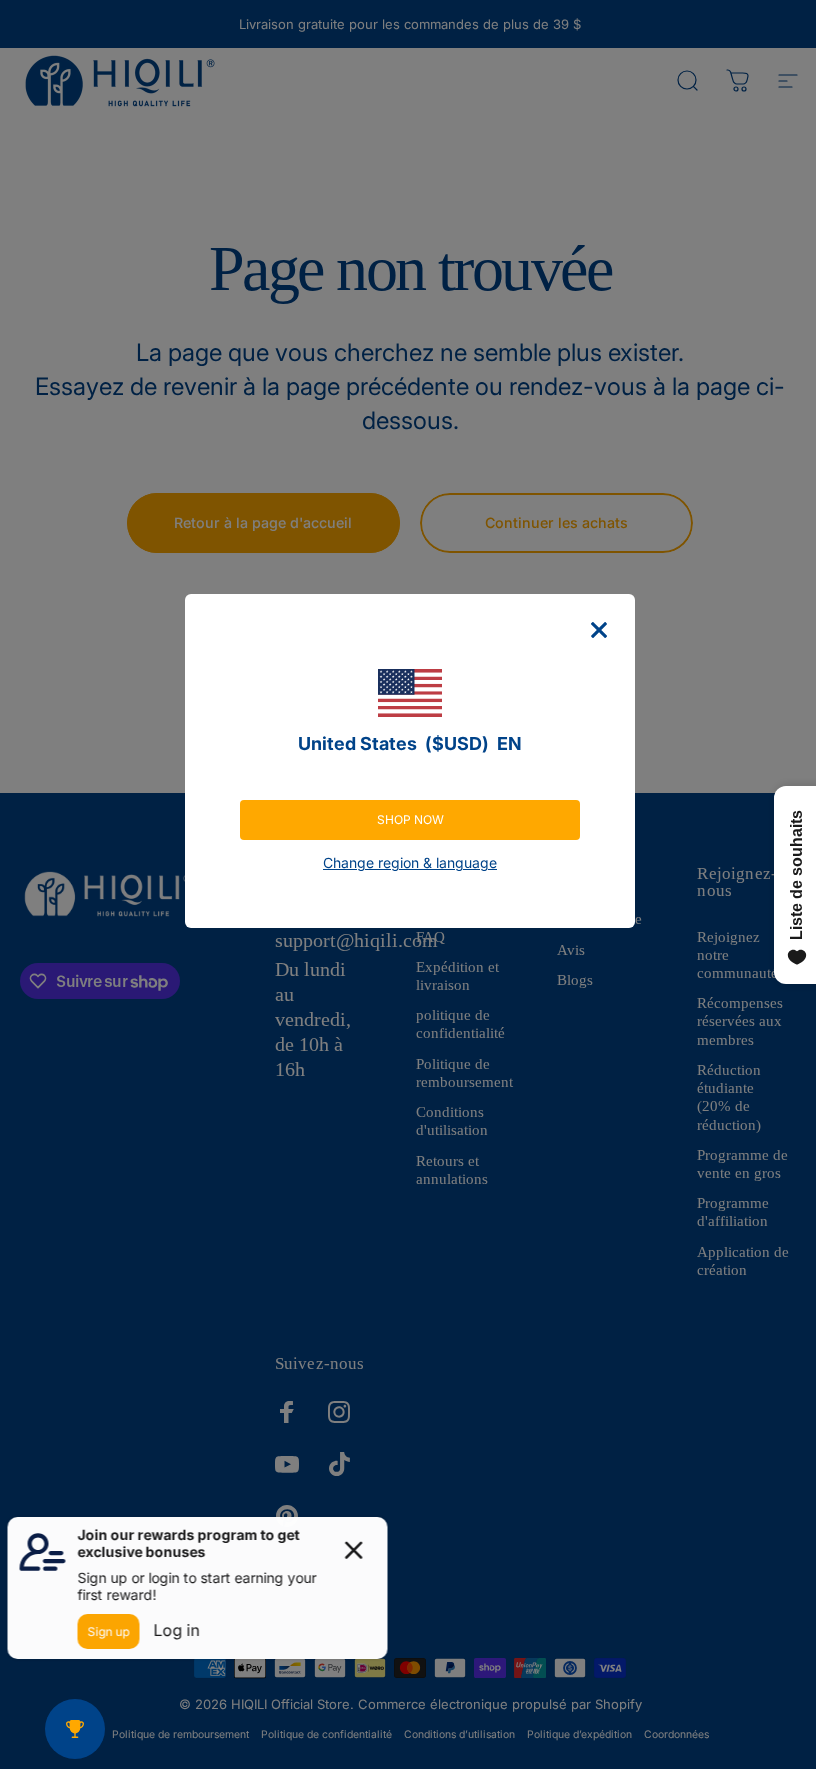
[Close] (599, 630)
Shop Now (410, 819)
